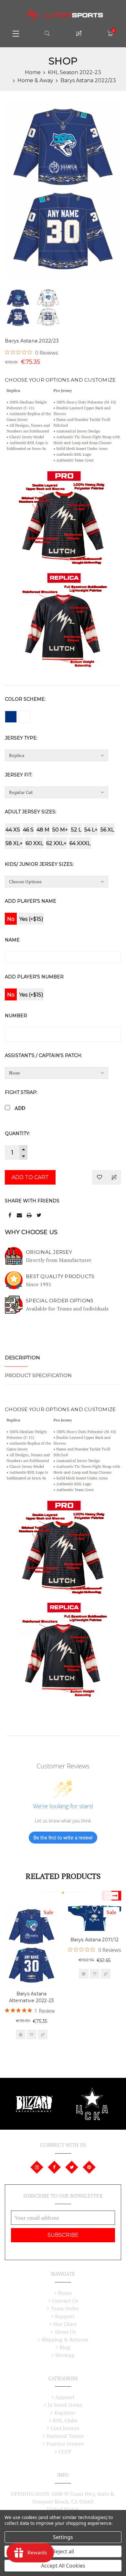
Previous (107, 1896)
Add (20, 1108)
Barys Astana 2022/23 (88, 80)
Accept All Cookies (63, 2566)
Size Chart (65, 2324)
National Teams (65, 2436)
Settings (63, 2537)
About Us (65, 2332)
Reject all (63, 2551)
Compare (114, 1177)
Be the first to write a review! (63, 1838)
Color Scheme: (25, 699)
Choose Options (21, 2035)
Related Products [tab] (63, 1876)
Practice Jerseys (65, 2444)
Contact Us (65, 2301)
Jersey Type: (21, 738)
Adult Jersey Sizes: (31, 812)
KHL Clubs (65, 2420)
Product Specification (38, 1375)
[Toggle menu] (16, 33)
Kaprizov (65, 2413)
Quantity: (17, 1133)
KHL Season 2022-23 (74, 72)
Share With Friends (32, 1201)
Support (65, 2316)
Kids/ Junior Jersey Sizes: (39, 864)
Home (33, 72)
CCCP (65, 2451)
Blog (65, 2347)
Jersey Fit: (19, 775)
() (114, 31)
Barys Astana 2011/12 (94, 1940)
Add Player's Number (34, 977)
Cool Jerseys (65, 2428)
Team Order (65, 2308)
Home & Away (35, 80)
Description (22, 1358)
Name (12, 940)
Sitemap (65, 2355)
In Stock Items (65, 2405)
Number (16, 1016)
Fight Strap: (21, 1092)
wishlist (32, 2035)
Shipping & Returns (65, 2339)
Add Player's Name (31, 901)
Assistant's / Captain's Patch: (43, 1055)
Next (116, 1896)
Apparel (65, 2397)
